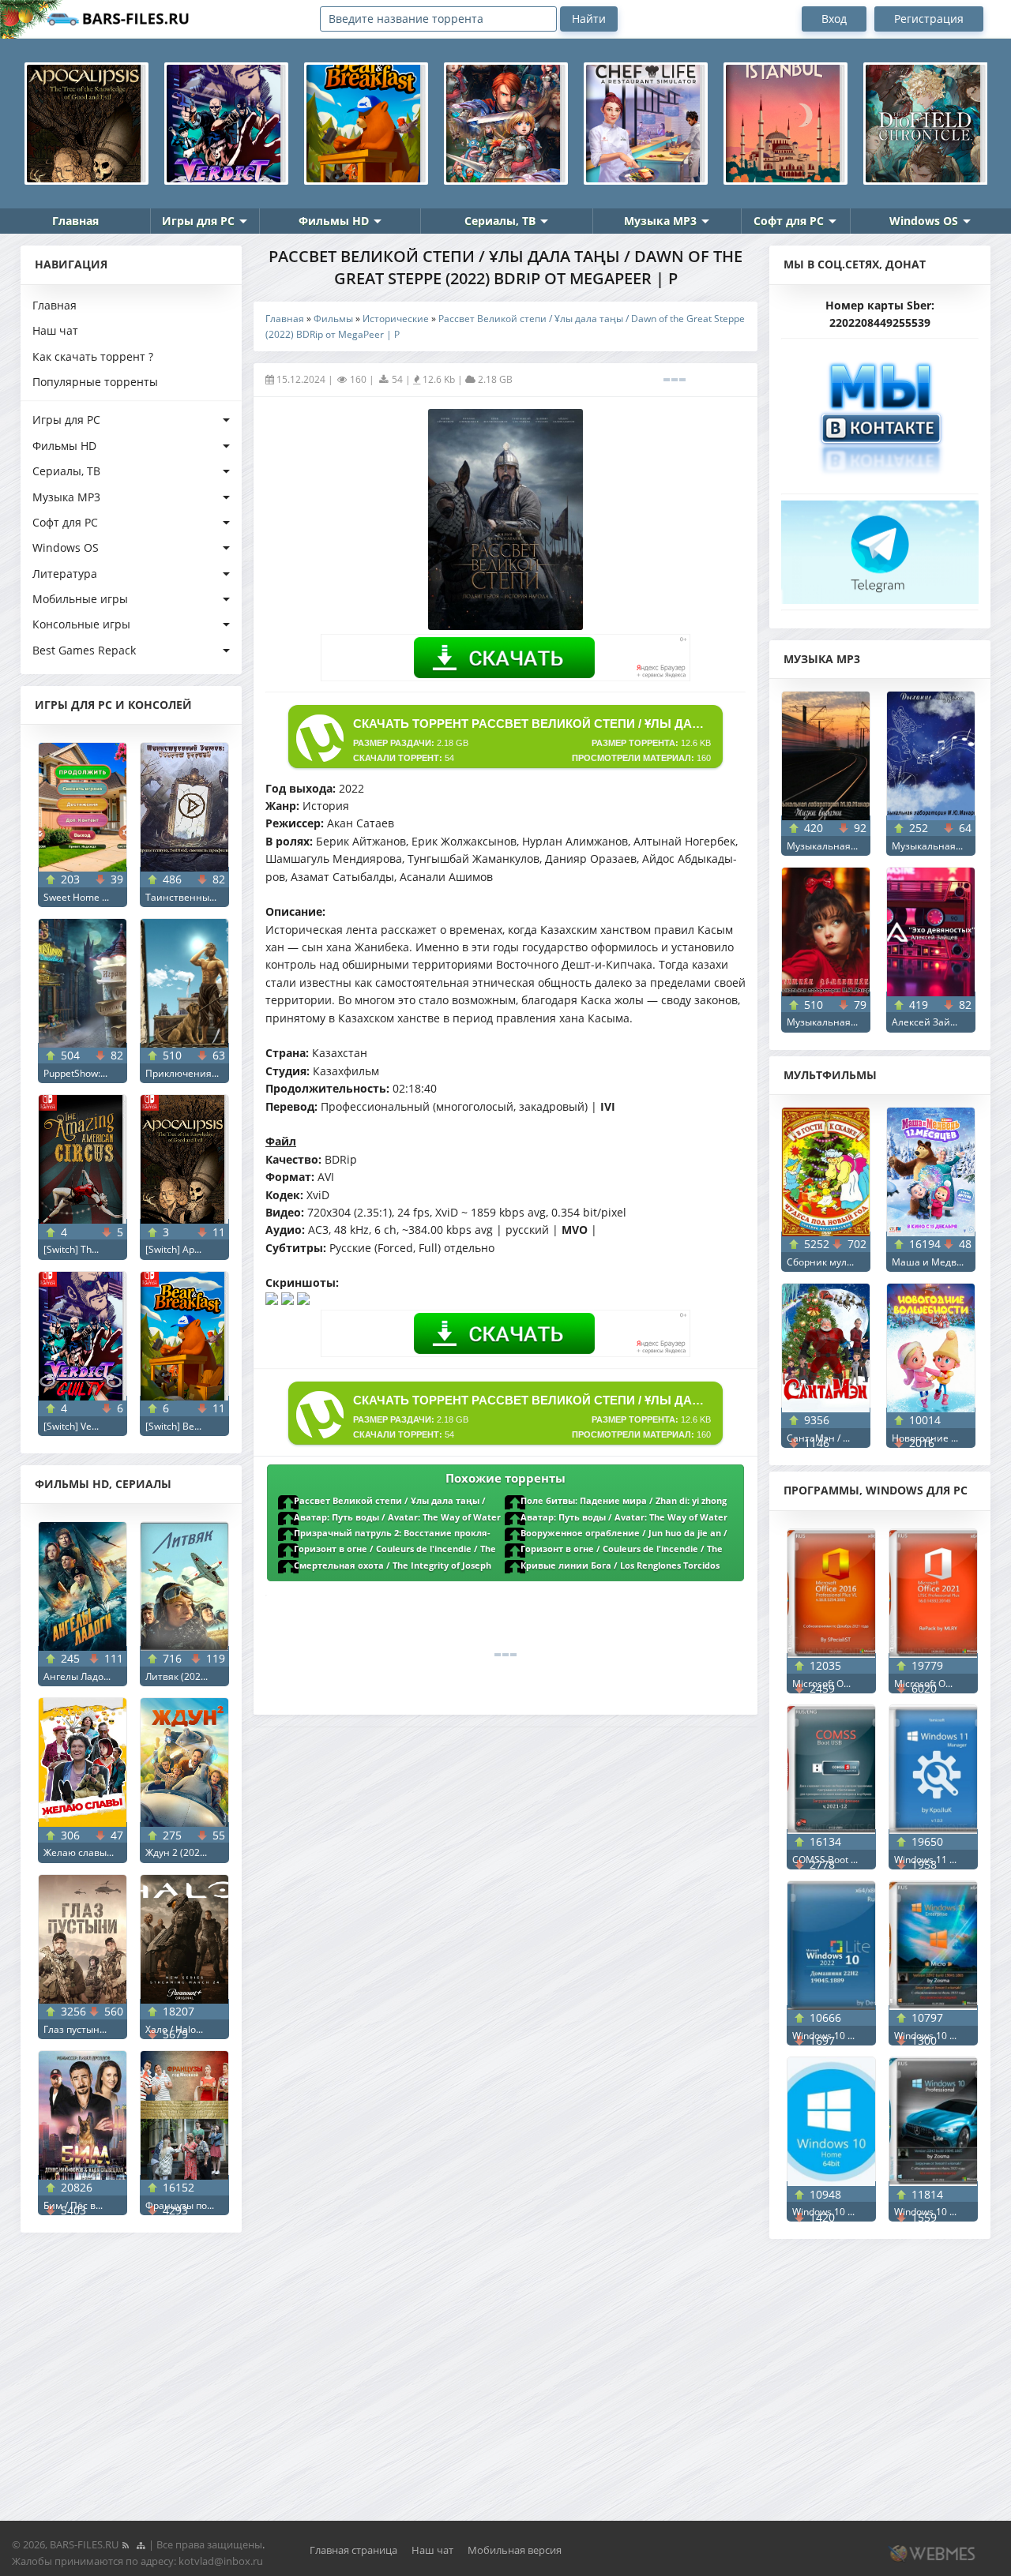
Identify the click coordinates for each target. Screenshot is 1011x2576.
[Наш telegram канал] (880, 547)
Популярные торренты (95, 382)
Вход (834, 19)
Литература (65, 574)
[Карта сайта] (141, 2544)
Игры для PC (198, 221)
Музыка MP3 (660, 221)
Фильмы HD (334, 221)
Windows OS (924, 221)
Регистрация (929, 19)
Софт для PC (789, 221)
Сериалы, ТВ (500, 221)
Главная (75, 221)
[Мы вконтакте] (880, 412)
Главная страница (353, 2550)
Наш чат (55, 330)
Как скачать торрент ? (93, 356)
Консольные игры (81, 624)
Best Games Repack (84, 650)
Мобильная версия (515, 2550)
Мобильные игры (80, 599)
